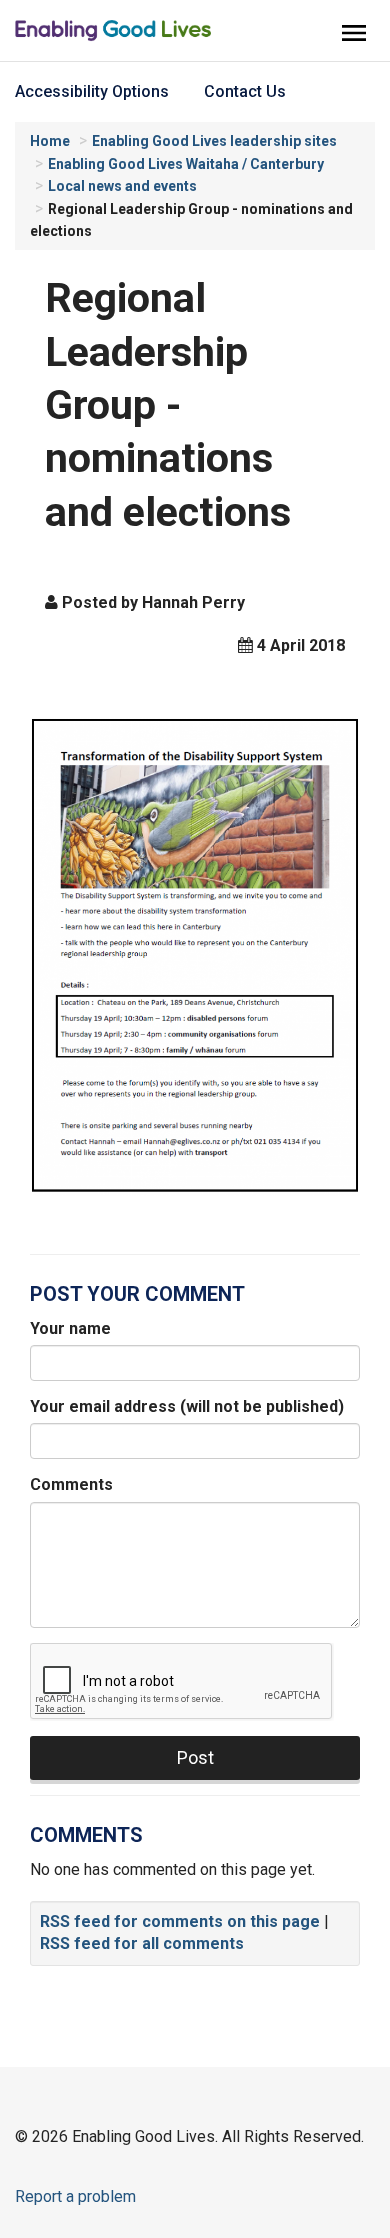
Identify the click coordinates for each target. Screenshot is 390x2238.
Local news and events (122, 186)
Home (50, 141)
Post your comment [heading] (137, 1294)
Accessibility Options (92, 91)
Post (195, 1757)
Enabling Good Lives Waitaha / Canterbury (186, 164)
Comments (71, 1484)
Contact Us (245, 91)
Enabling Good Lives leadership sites (214, 141)
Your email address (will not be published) (187, 1406)
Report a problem (75, 2196)
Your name (70, 1328)
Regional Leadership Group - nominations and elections (202, 406)
